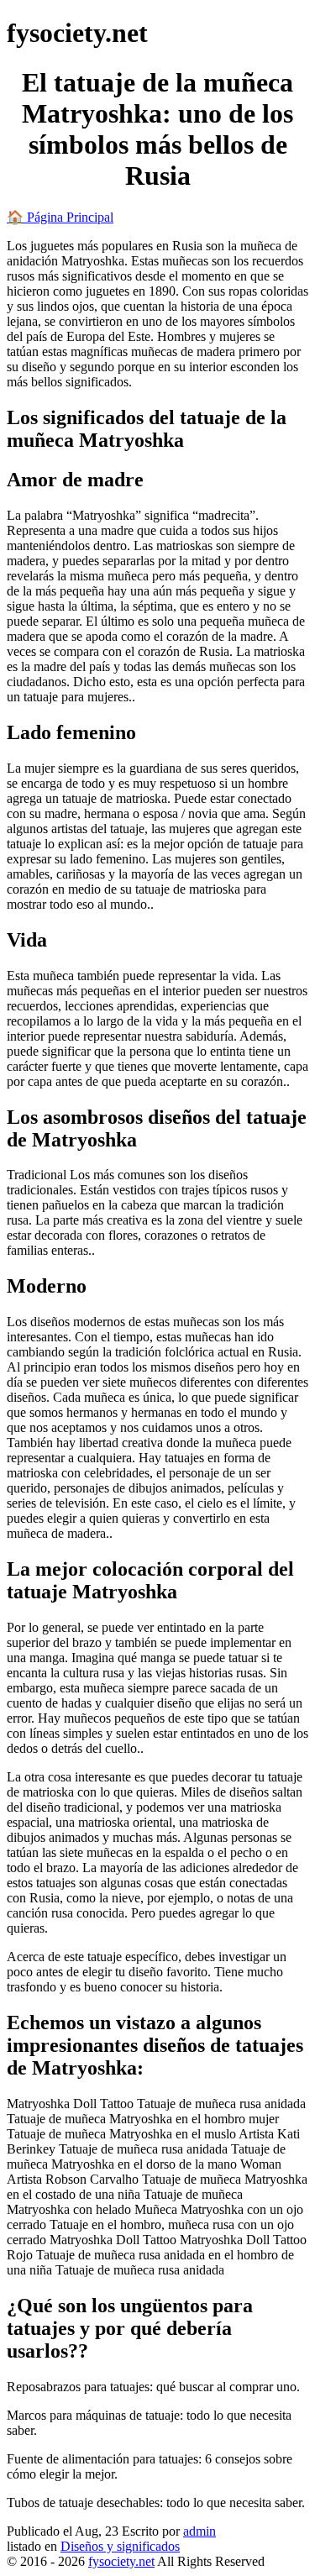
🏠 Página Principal (60, 217)
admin (199, 2531)
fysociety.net (121, 2561)
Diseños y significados (120, 2546)
